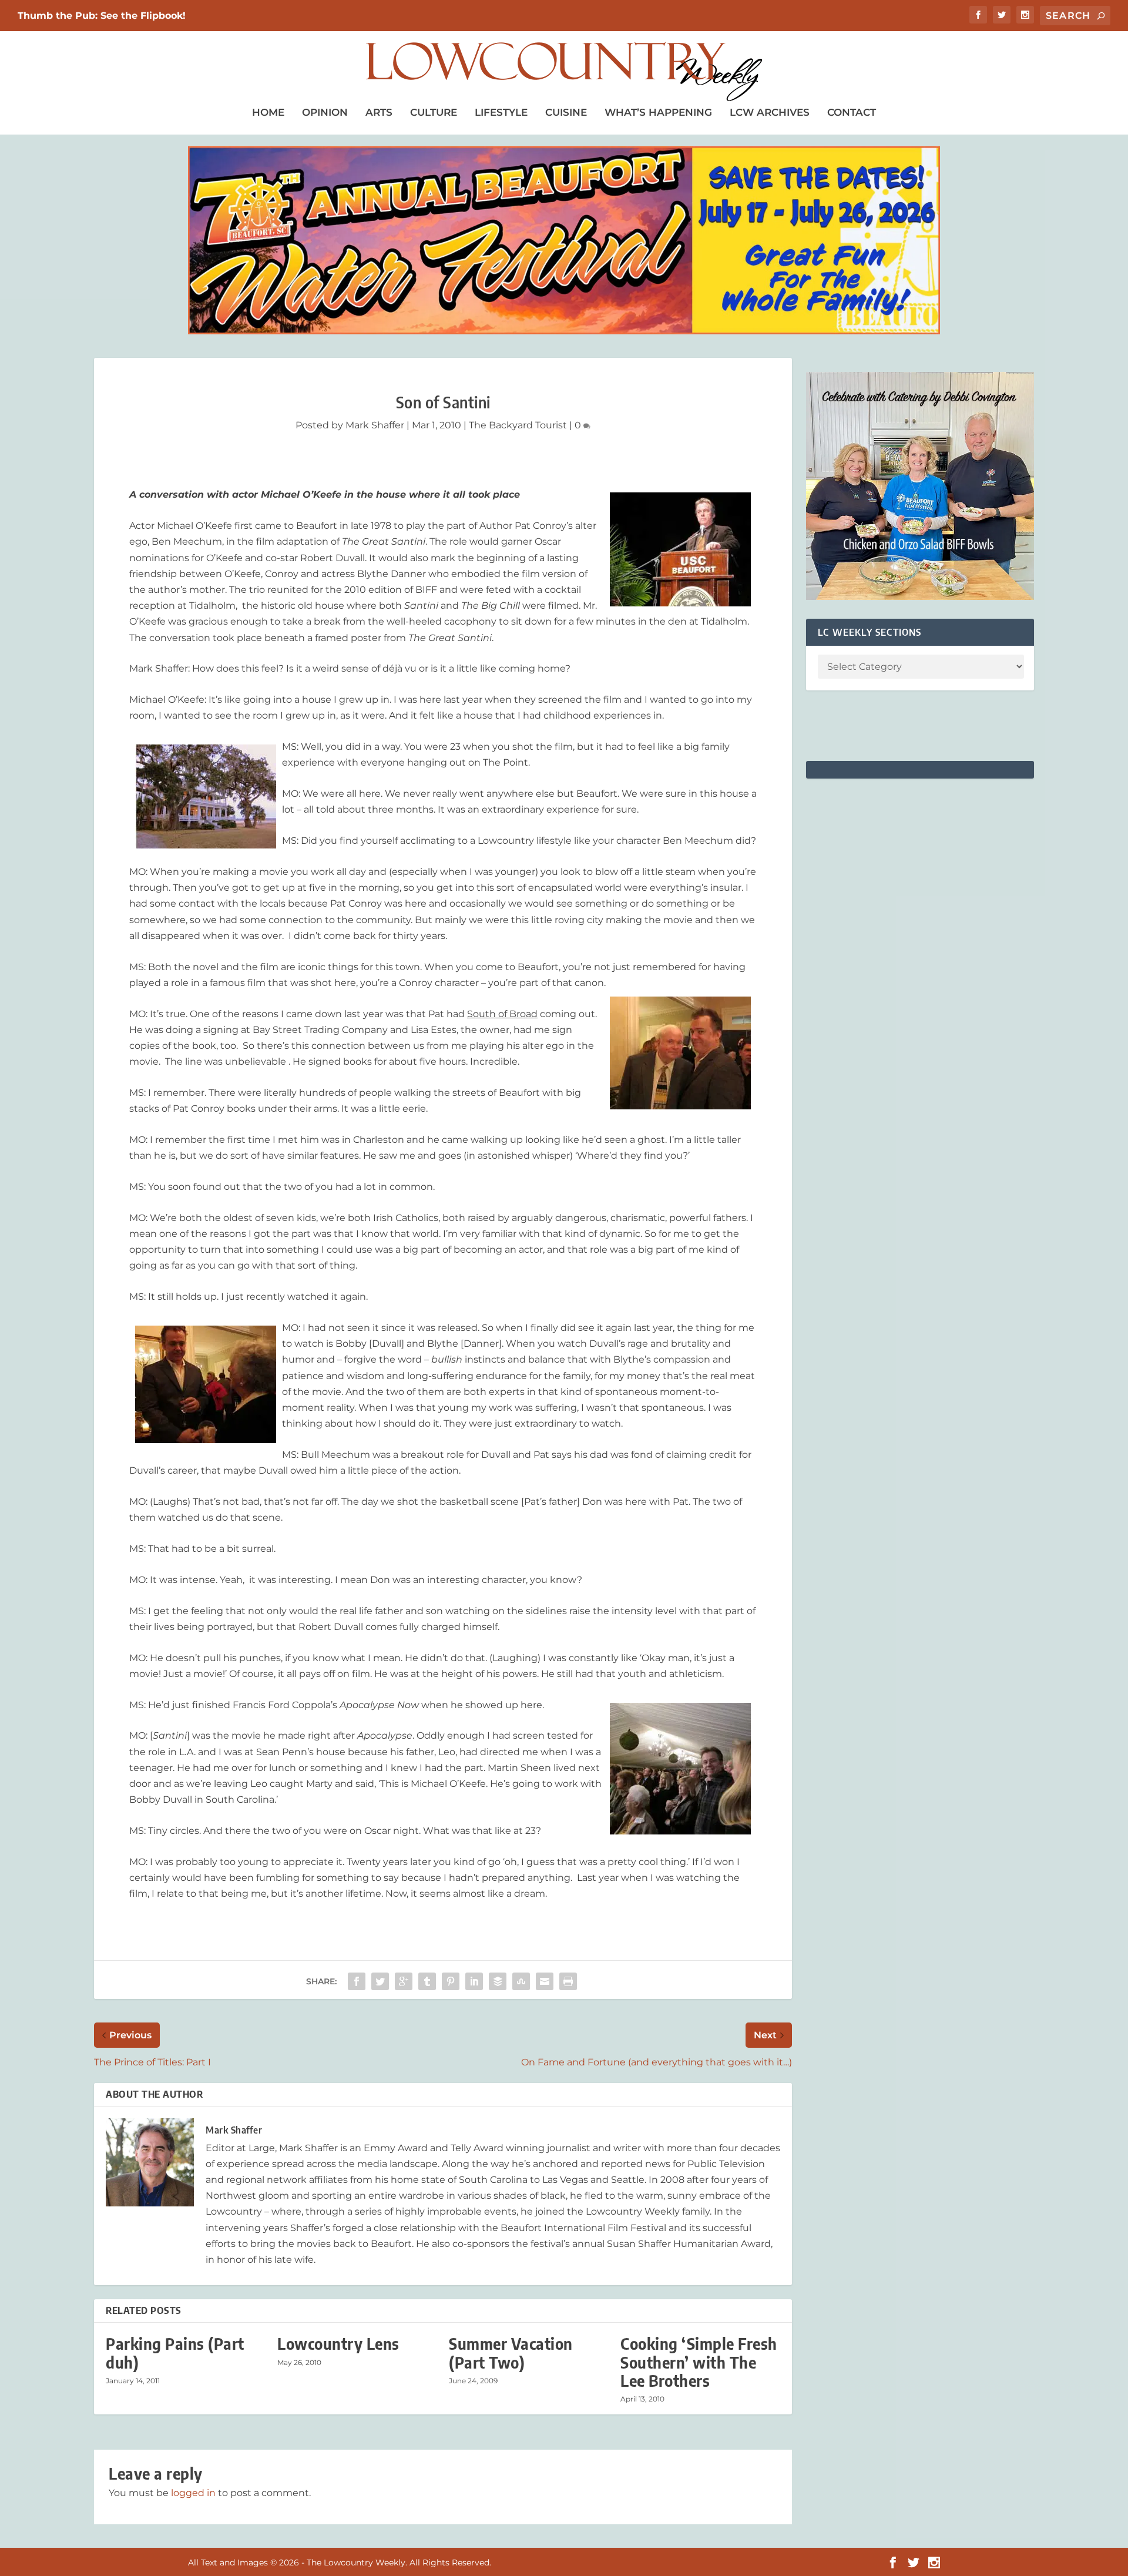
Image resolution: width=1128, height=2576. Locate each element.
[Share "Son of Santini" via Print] (568, 1981)
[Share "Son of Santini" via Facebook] (357, 1981)
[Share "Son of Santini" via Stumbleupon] (521, 1981)
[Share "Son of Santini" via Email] (545, 1981)
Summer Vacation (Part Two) (511, 2353)
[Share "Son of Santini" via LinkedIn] (474, 1981)
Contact (852, 112)
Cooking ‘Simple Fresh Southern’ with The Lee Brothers (699, 2362)
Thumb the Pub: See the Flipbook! (102, 16)
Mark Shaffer (375, 425)
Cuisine (566, 112)
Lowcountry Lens (338, 2344)
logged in (193, 2493)
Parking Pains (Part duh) (175, 2353)
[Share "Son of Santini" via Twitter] (380, 1981)
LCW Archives (770, 112)
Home (268, 112)
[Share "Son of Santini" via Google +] (404, 1981)
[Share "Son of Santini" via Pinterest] (451, 1981)
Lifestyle (501, 112)
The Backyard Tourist (518, 425)
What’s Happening (658, 112)
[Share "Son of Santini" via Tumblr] (427, 1981)
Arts (379, 112)
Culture (434, 112)
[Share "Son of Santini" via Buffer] (498, 1981)
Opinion (325, 112)
